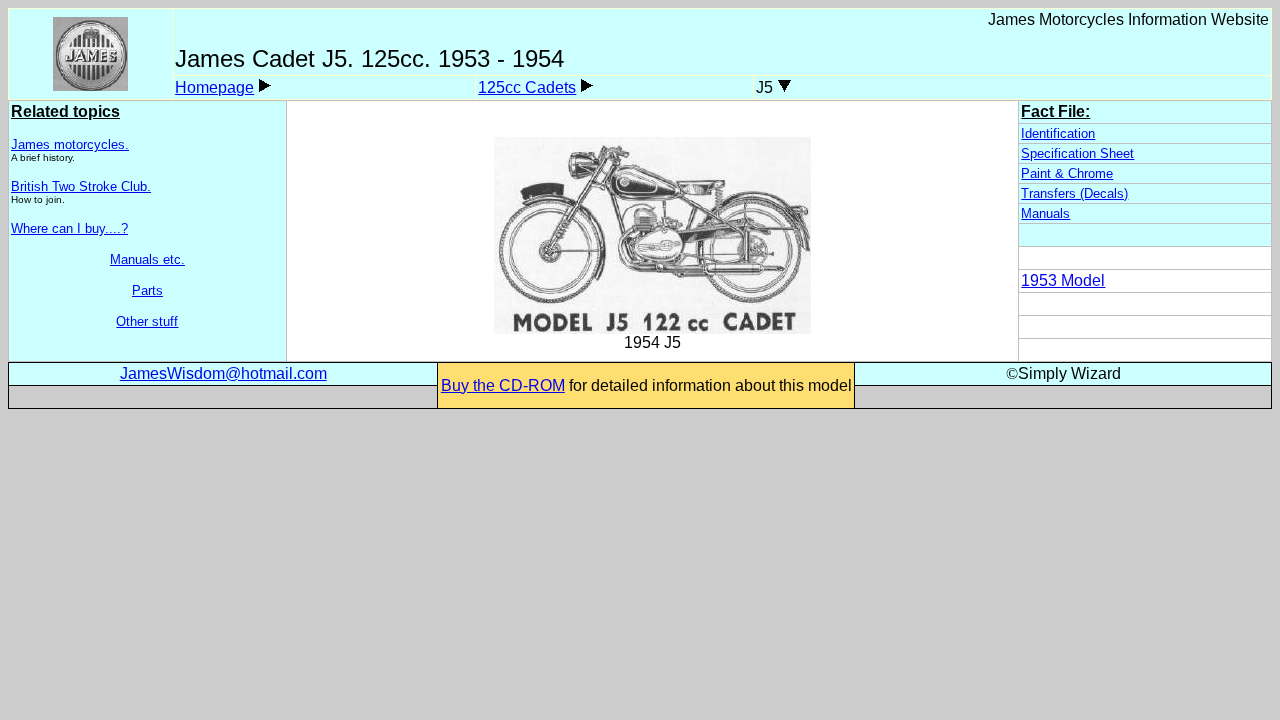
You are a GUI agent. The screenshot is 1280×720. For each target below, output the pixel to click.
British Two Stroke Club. (81, 186)
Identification (1058, 133)
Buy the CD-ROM (503, 385)
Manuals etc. (147, 259)
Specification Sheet (1077, 153)
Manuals (1045, 213)
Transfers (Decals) (1074, 193)
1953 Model (1063, 280)
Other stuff (147, 321)
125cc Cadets (527, 87)
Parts (147, 290)
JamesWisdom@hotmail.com (223, 373)
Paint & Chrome (1067, 173)
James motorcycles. (70, 144)
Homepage (214, 87)
